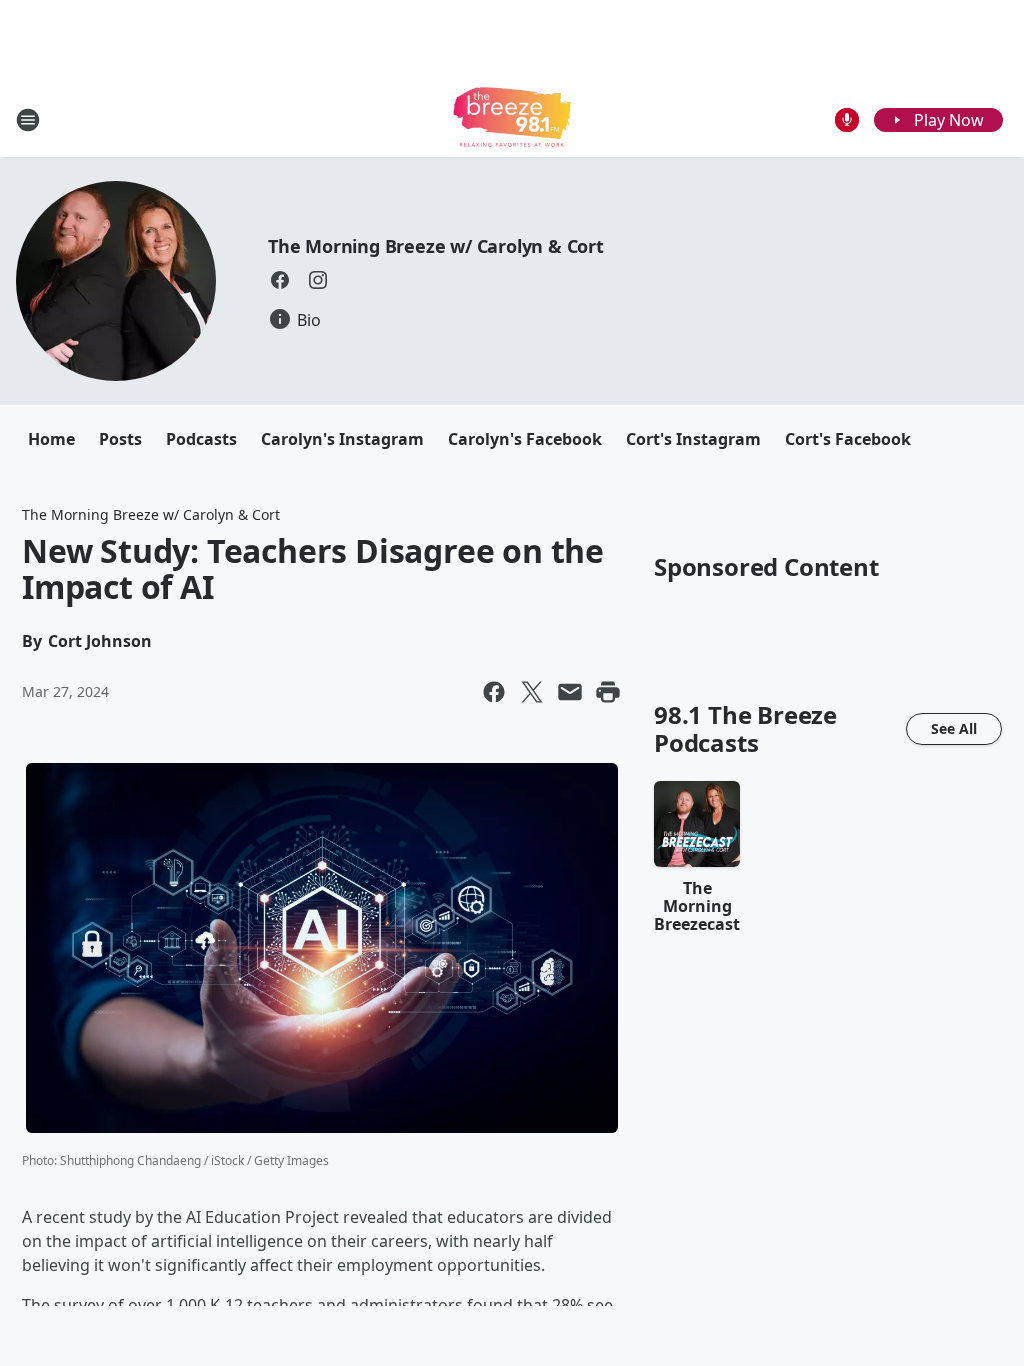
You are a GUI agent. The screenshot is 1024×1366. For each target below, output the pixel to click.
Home (51, 439)
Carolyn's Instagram (342, 439)
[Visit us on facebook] (280, 280)
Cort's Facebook (848, 439)
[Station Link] (512, 119)
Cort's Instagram (693, 439)
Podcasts (201, 439)
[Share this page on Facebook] (494, 692)
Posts (120, 439)
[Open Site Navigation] (28, 120)
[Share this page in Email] (570, 692)
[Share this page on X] (532, 692)
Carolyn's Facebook (525, 439)
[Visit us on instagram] (318, 280)
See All (954, 728)
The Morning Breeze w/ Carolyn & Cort (436, 246)
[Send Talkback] (847, 120)
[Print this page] (608, 692)
